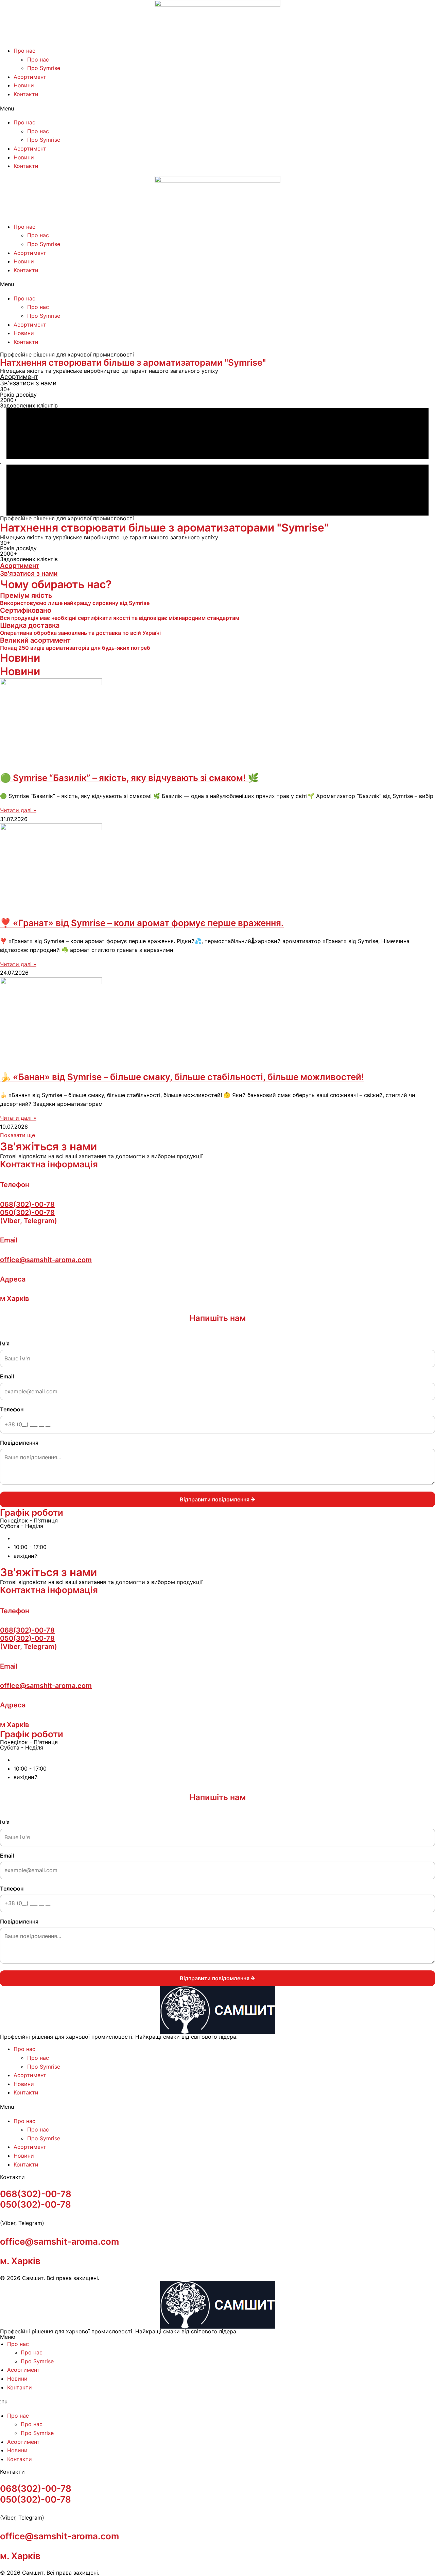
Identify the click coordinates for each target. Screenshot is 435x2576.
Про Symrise (44, 68)
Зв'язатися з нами (28, 383)
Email (7, 1376)
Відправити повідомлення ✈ (217, 1499)
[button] (217, 109)
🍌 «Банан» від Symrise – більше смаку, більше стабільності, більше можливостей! (182, 1077)
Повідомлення (19, 1443)
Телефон (12, 1409)
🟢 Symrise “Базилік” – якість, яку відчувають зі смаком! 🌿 (129, 778)
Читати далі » (18, 810)
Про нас (24, 51)
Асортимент (30, 77)
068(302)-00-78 (27, 1204)
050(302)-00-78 (27, 1213)
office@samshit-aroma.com (46, 1260)
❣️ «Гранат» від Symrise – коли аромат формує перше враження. (142, 923)
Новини (24, 85)
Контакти (26, 94)
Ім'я (5, 1343)
